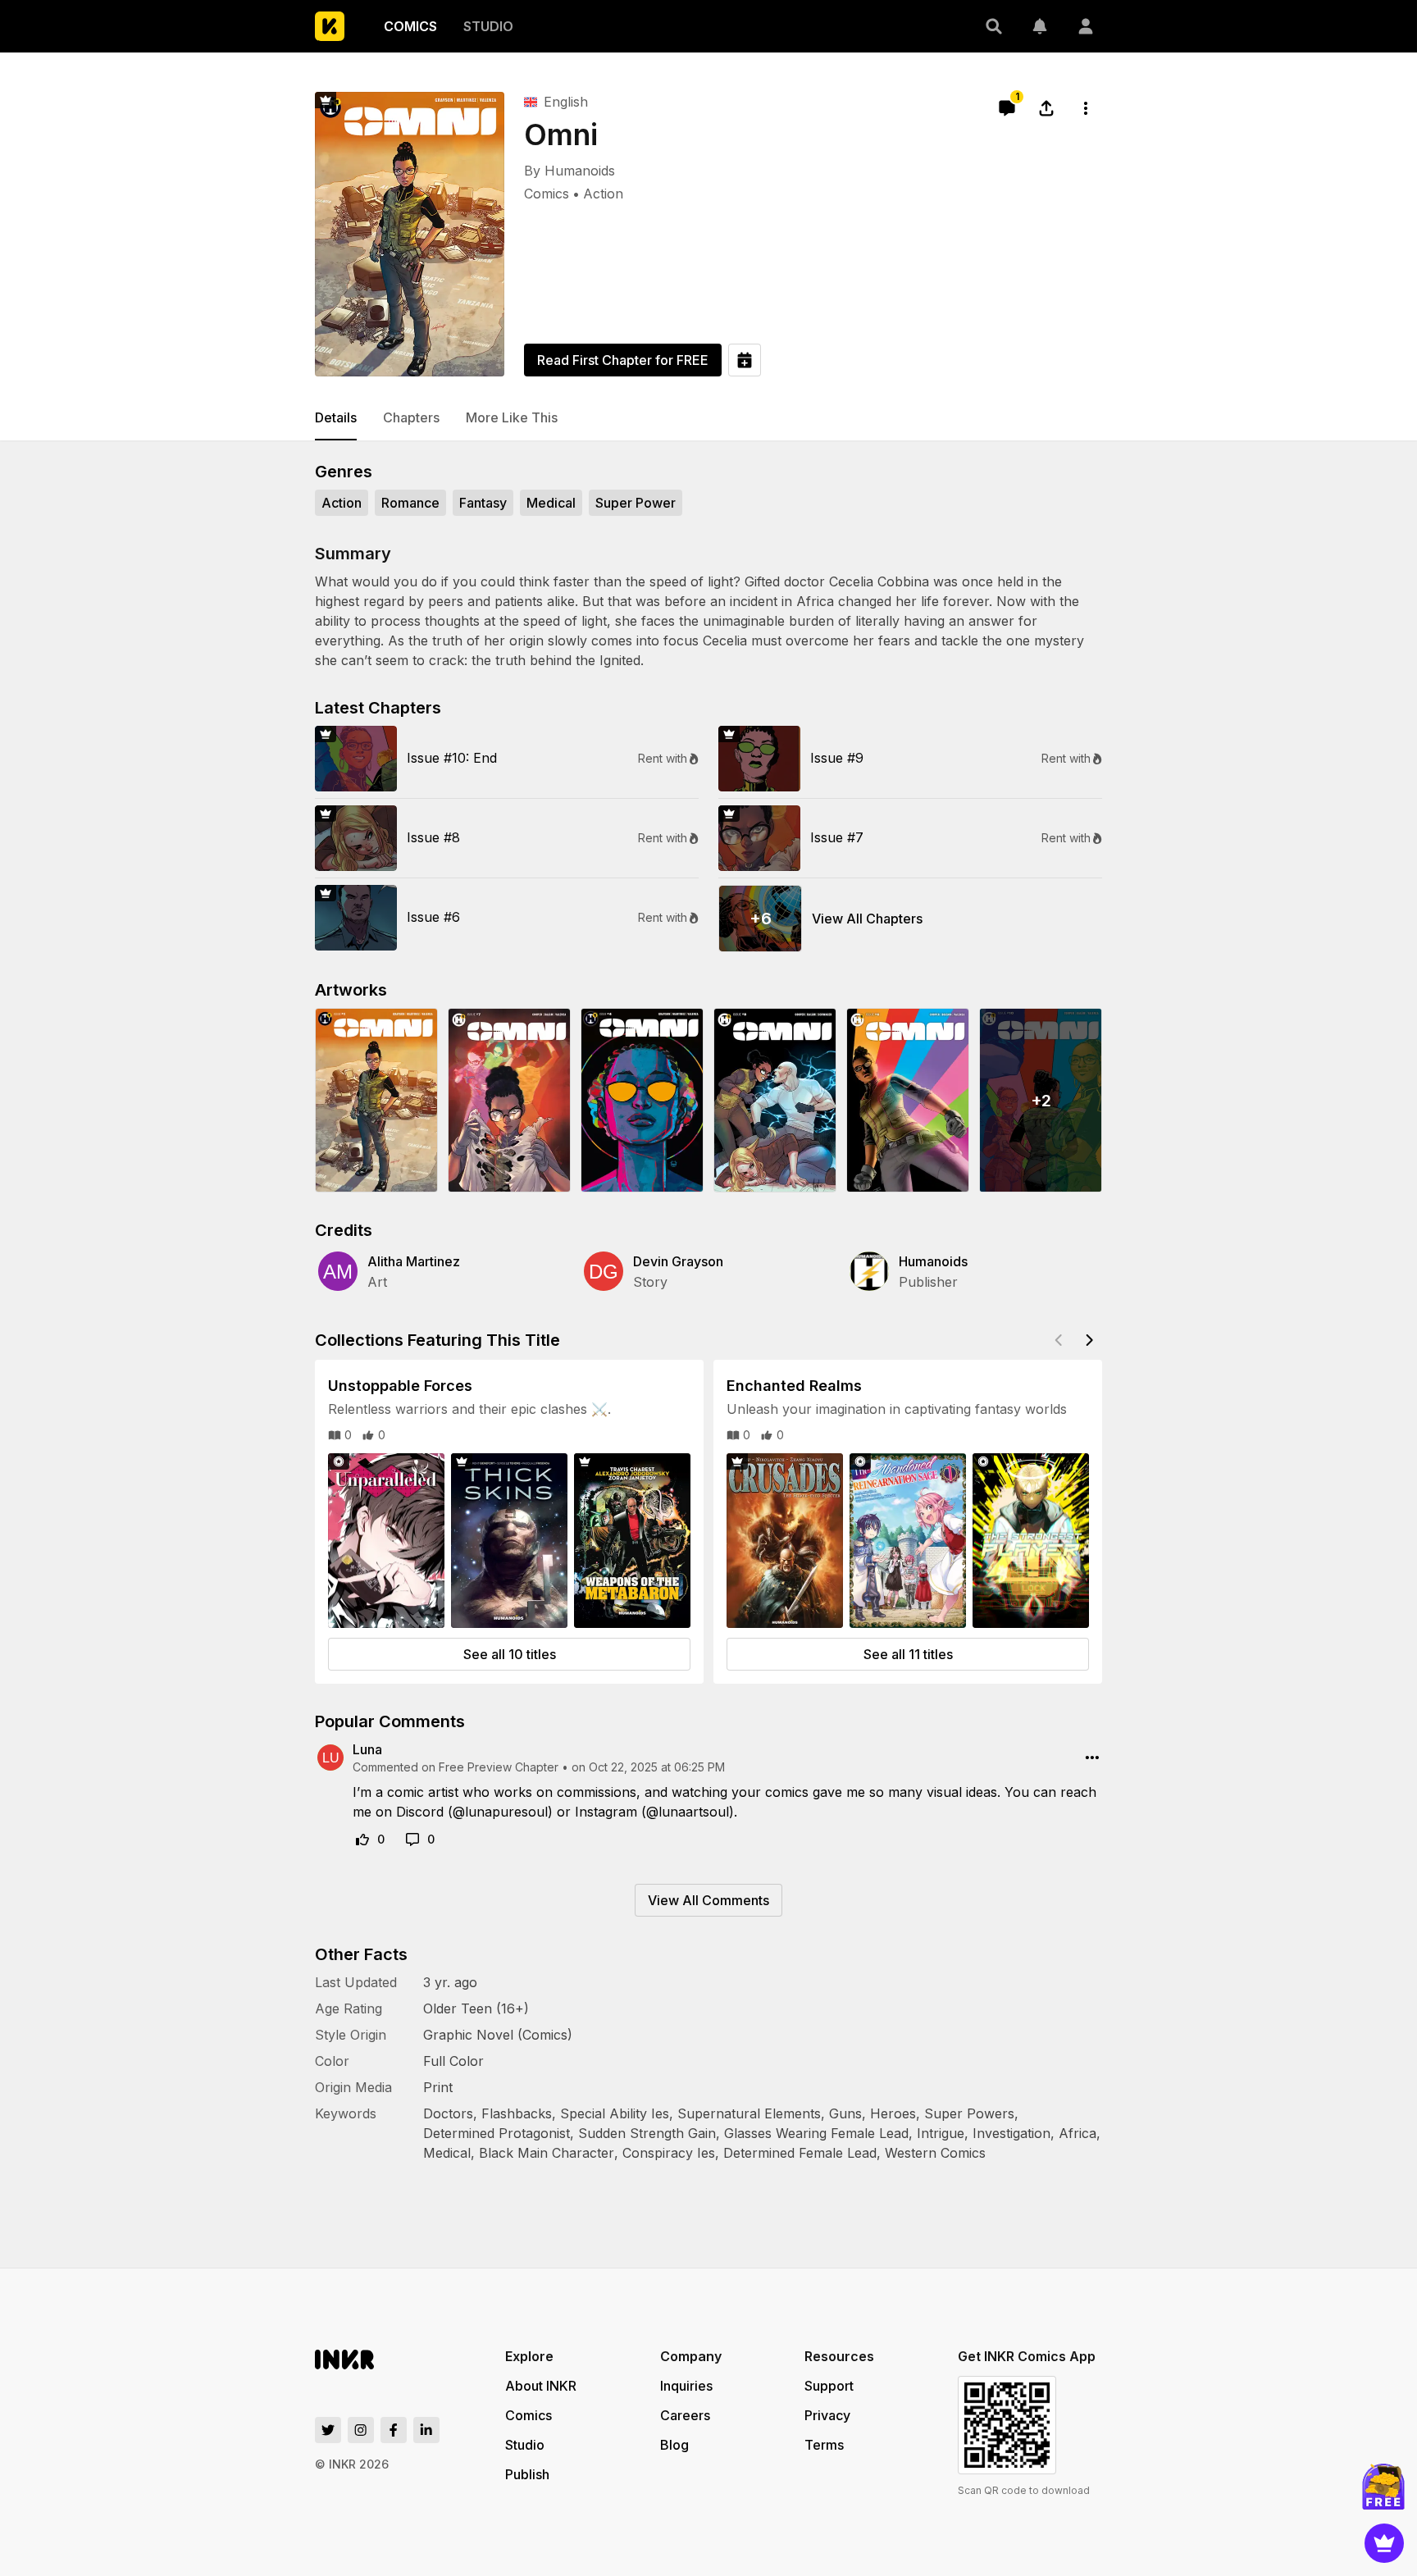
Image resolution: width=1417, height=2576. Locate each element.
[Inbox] (1040, 26)
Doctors (448, 2113)
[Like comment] (362, 1840)
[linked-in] (426, 2430)
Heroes (893, 2113)
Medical (447, 2153)
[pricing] (1384, 2543)
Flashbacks (517, 2113)
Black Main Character (547, 2153)
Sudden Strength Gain (647, 2133)
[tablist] (708, 418)
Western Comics (935, 2153)
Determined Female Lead (800, 2153)
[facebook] (394, 2430)
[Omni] (410, 234)
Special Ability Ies (615, 2113)
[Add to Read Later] (745, 360)
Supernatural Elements (749, 2113)
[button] (994, 26)
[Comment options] (1092, 1758)
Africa (1078, 2133)
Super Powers (969, 2113)
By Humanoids (570, 171)
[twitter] (328, 2430)
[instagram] (361, 2430)
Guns (845, 2113)
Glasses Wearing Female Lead (816, 2133)
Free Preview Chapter (499, 1767)
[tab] (336, 418)
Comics (547, 194)
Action (603, 194)
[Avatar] (1086, 26)
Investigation (1011, 2133)
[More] (1086, 108)
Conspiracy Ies (669, 2153)
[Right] (1089, 1340)
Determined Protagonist (497, 2133)
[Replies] (412, 1840)
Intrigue (941, 2133)
